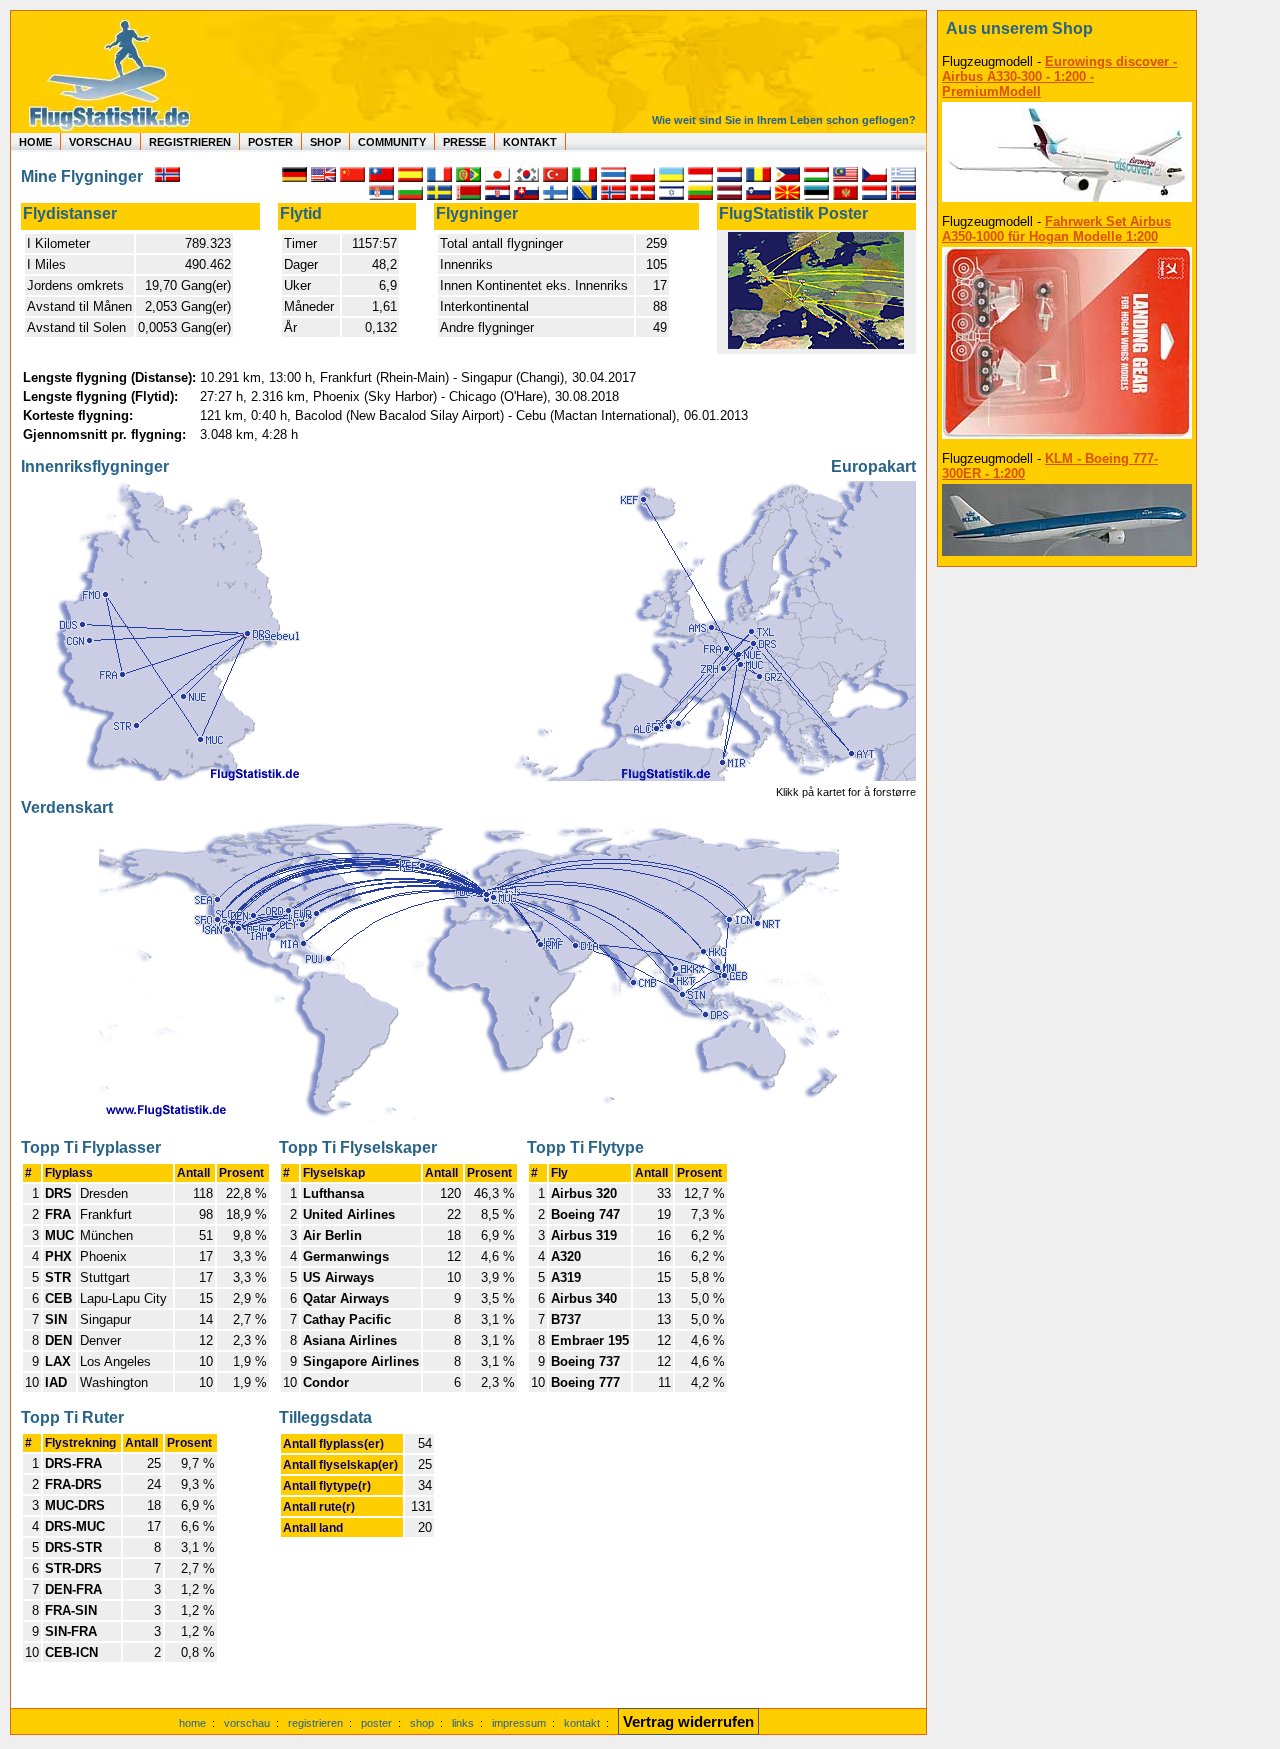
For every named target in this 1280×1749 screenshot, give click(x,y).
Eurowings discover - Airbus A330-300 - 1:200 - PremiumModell (1059, 76)
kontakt (582, 1723)
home (192, 1723)
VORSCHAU (100, 142)
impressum (519, 1723)
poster (376, 1723)
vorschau (247, 1723)
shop (422, 1723)
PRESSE (464, 142)
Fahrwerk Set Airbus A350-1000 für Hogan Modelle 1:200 (1056, 229)
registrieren (315, 1723)
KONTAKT (530, 142)
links (463, 1723)
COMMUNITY (392, 142)
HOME (35, 142)
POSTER (270, 142)
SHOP (325, 142)
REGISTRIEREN (190, 142)
